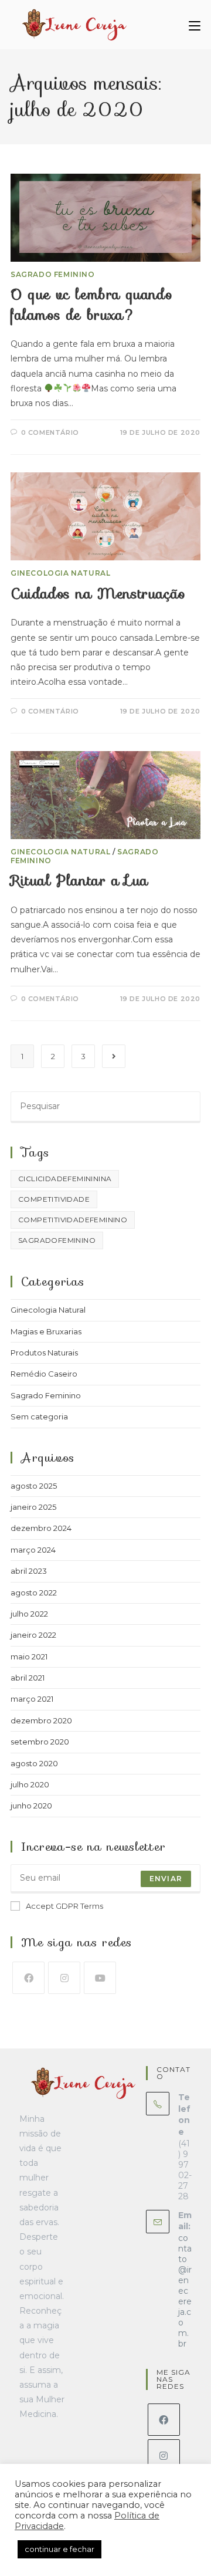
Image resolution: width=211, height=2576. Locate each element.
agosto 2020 (34, 1763)
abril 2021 (28, 1678)
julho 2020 (30, 1784)
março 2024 (33, 1550)
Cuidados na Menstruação (98, 594)
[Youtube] (100, 1978)
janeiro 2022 (33, 1635)
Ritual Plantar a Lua (79, 881)
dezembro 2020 (41, 1720)
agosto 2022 (34, 1593)
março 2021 (32, 1699)
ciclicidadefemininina (65, 1179)
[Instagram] (64, 1978)
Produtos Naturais (44, 1353)
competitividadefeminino (73, 1220)
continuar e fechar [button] (59, 2549)
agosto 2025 (34, 1486)
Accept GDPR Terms (64, 1906)
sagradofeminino (57, 1240)
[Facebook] (28, 1978)
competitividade (54, 1199)
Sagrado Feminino (53, 274)
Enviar (166, 1879)
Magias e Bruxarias (46, 1331)
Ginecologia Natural (60, 573)
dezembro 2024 (41, 1528)
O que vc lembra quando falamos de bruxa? (91, 305)
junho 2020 (31, 1806)
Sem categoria (39, 1417)
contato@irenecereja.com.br (185, 2291)
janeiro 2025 (33, 1507)
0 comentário (50, 432)
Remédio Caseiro (44, 1374)
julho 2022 (29, 1614)
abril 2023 (29, 1571)
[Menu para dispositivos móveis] (195, 25)
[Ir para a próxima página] (114, 1056)
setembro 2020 (40, 1742)
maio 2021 (29, 1657)
